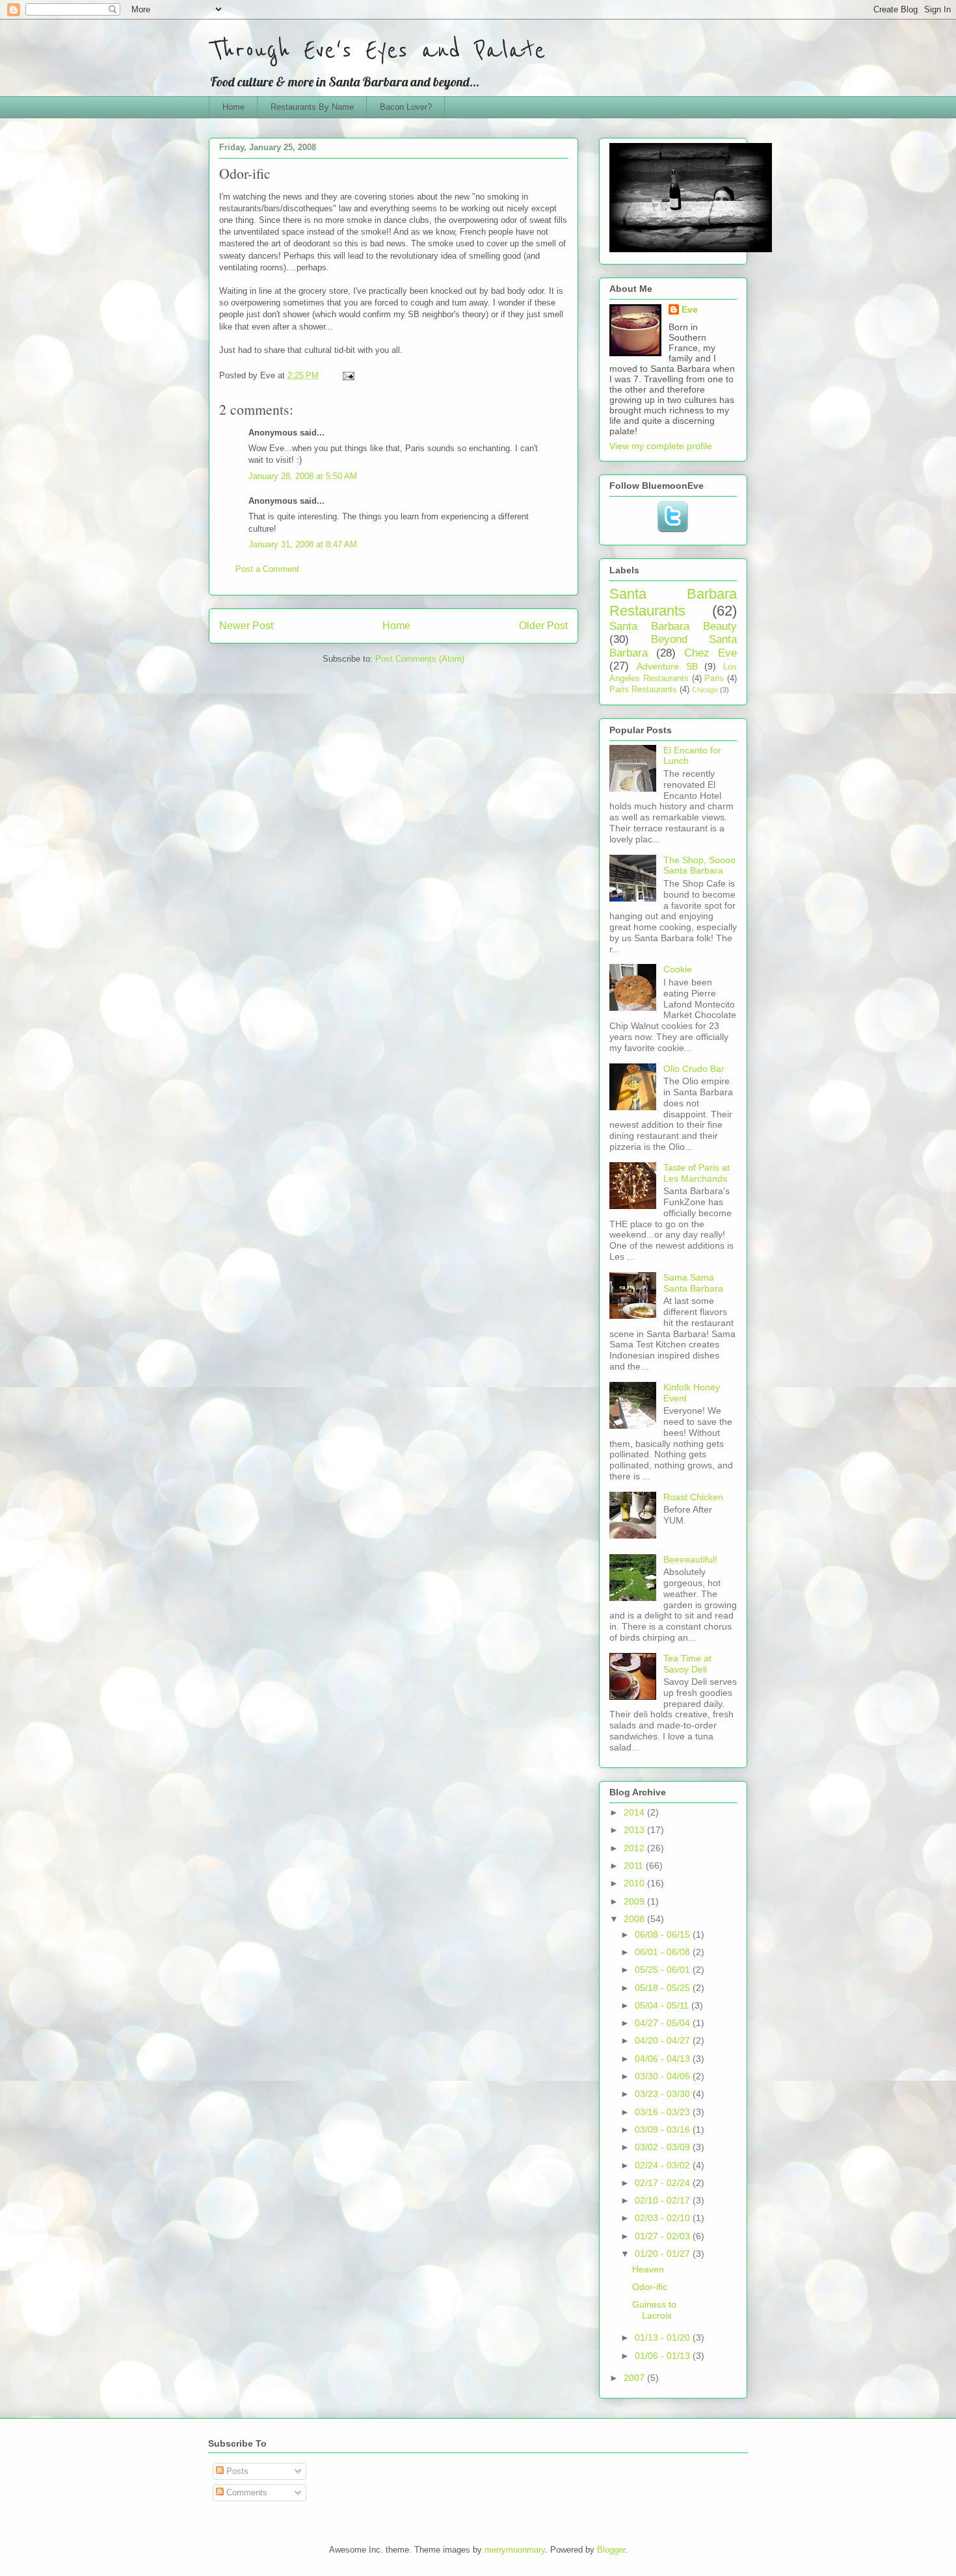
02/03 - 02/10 (664, 2218)
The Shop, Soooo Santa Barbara (699, 865)
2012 (635, 1848)
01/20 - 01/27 (664, 2254)
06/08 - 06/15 (664, 1934)
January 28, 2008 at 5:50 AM (303, 476)
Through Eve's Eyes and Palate (377, 50)
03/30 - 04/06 (664, 2076)
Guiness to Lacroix (654, 2310)
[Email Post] (348, 375)
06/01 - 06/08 (664, 1952)
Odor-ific (650, 2287)
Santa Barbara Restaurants (673, 603)
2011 (635, 1866)
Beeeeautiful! (690, 1559)
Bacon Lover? (406, 107)
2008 (635, 1919)
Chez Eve (710, 653)
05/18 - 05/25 (664, 1988)
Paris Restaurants (643, 690)
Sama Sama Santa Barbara (693, 1283)
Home (233, 107)
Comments (246, 2492)
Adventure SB (667, 666)
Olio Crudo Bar (694, 1069)
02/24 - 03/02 (664, 2165)
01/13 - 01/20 (664, 2337)
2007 (635, 2378)
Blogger (611, 2550)
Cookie (678, 969)
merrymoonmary (515, 2550)
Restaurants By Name (312, 107)
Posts (236, 2471)
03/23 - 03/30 (664, 2094)
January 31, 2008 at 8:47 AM (303, 544)
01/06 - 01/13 (664, 2356)
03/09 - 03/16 (664, 2129)
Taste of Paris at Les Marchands (697, 1173)
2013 (635, 1830)
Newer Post (246, 626)
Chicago (705, 690)
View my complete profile (661, 446)
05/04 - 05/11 (663, 2005)
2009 (635, 1901)
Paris (714, 679)
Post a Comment (267, 569)
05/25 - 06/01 (664, 1970)
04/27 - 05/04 (664, 2023)
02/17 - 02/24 (664, 2183)
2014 (635, 1812)
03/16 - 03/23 (664, 2112)
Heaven (648, 2269)
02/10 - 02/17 (664, 2200)
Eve (690, 309)
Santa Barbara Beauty (673, 626)
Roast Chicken (693, 1497)
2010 (635, 1883)
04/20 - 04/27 (664, 2040)
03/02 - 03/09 (664, 2147)
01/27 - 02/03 (664, 2236)
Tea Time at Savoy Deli (687, 1664)
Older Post (543, 626)
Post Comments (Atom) (420, 659)
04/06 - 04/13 (664, 2059)
